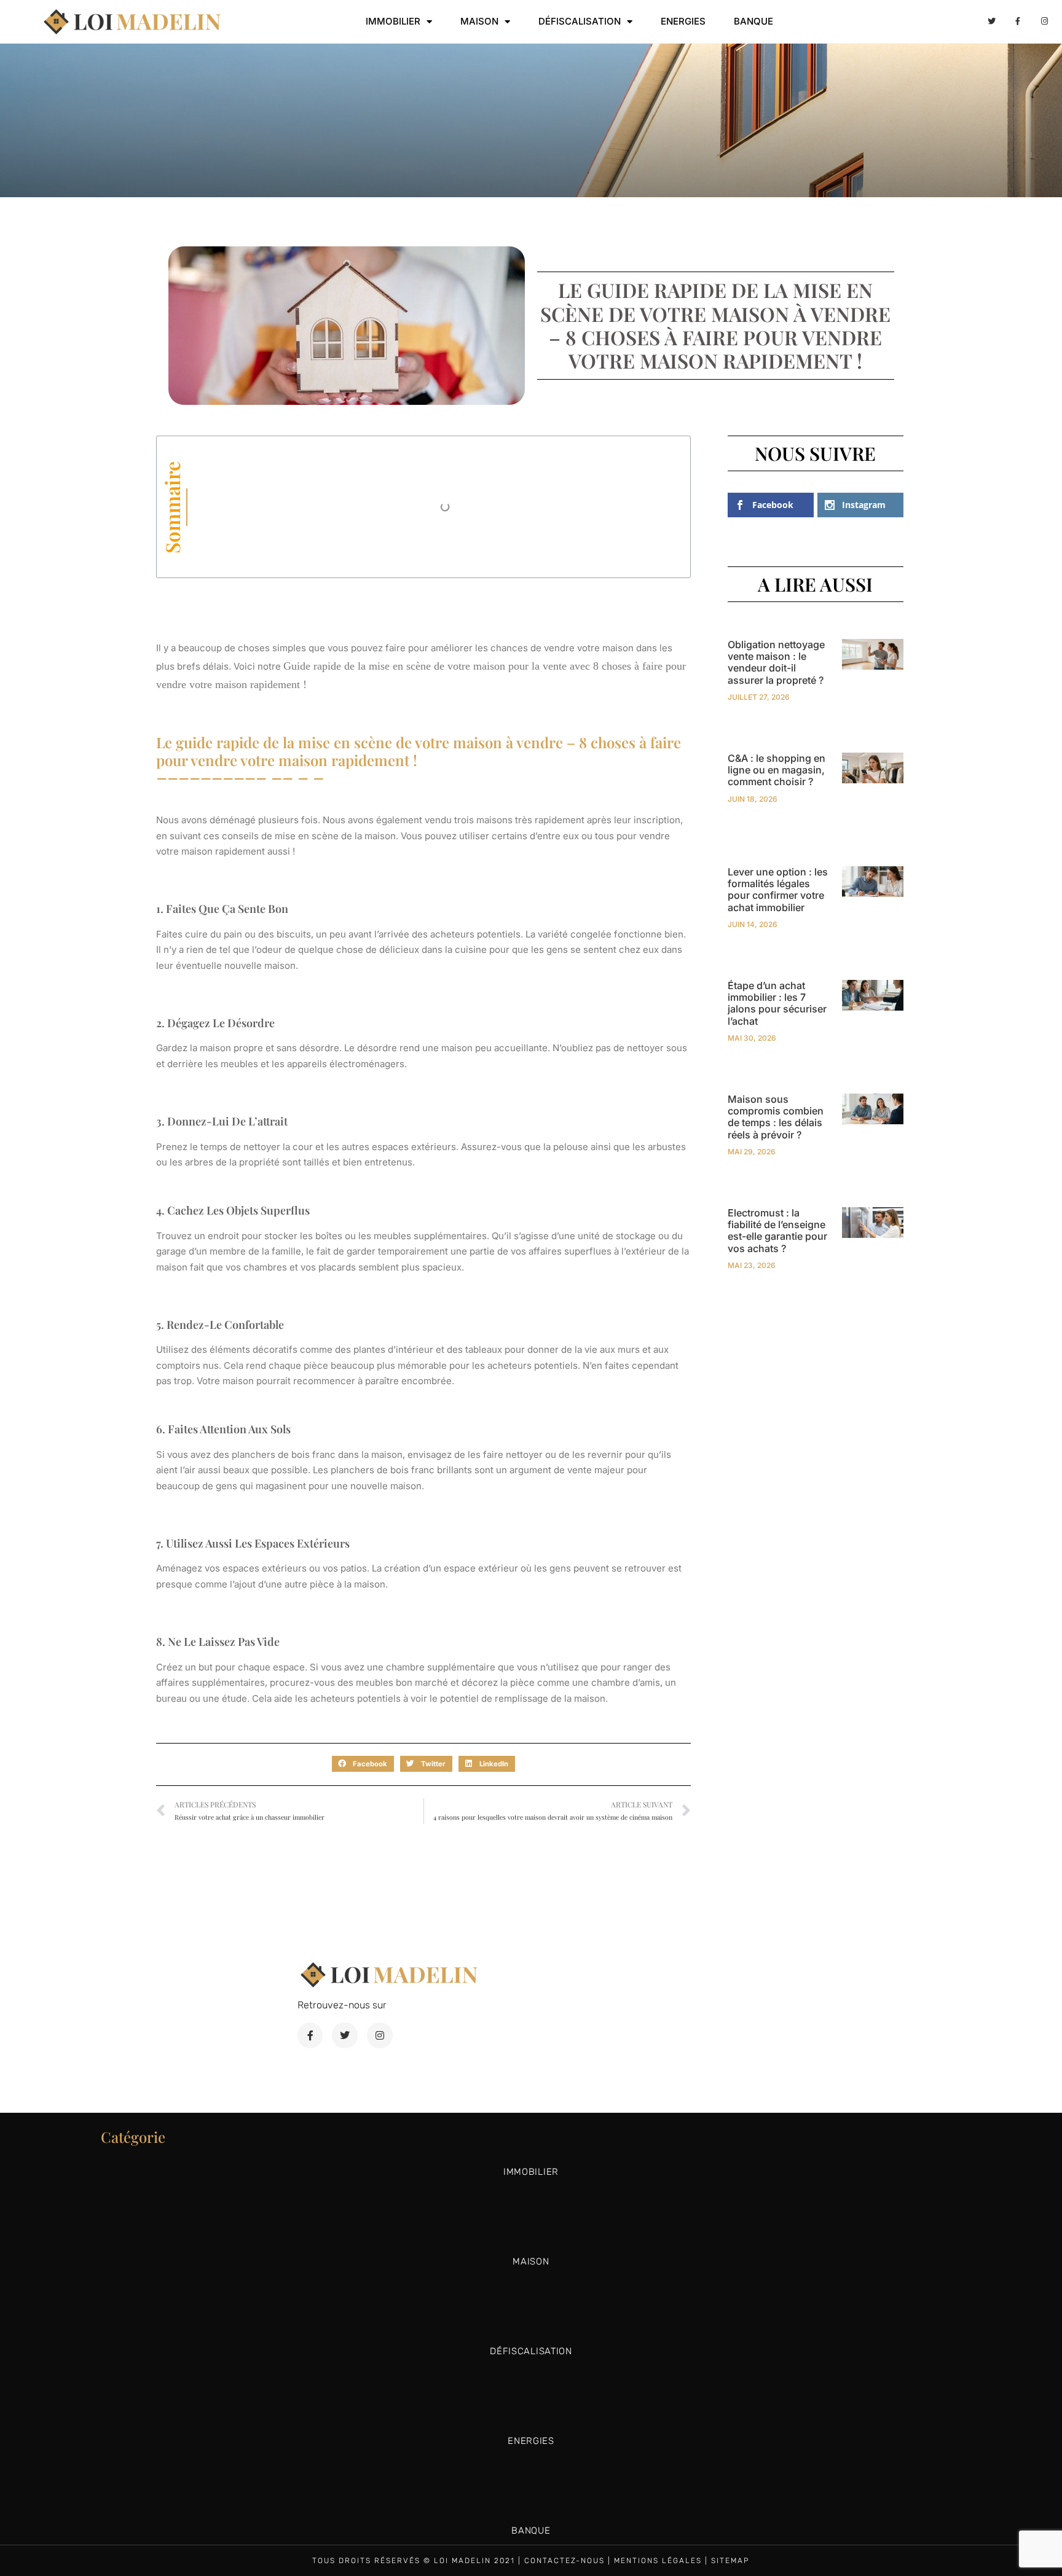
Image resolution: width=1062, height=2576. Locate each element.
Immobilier (393, 21)
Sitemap (730, 2561)
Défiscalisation (580, 21)
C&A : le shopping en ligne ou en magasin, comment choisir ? (777, 770)
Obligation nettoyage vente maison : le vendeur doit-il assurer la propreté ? (776, 662)
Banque (753, 21)
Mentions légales (658, 2561)
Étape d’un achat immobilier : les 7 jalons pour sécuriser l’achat (777, 1003)
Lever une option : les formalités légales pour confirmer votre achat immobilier (778, 890)
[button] (363, 1764)
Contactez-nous (564, 2561)
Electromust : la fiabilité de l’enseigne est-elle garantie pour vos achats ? (777, 1231)
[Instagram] (1045, 22)
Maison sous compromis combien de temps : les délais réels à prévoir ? (776, 1117)
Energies (683, 21)
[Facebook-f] (1018, 22)
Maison (479, 21)
